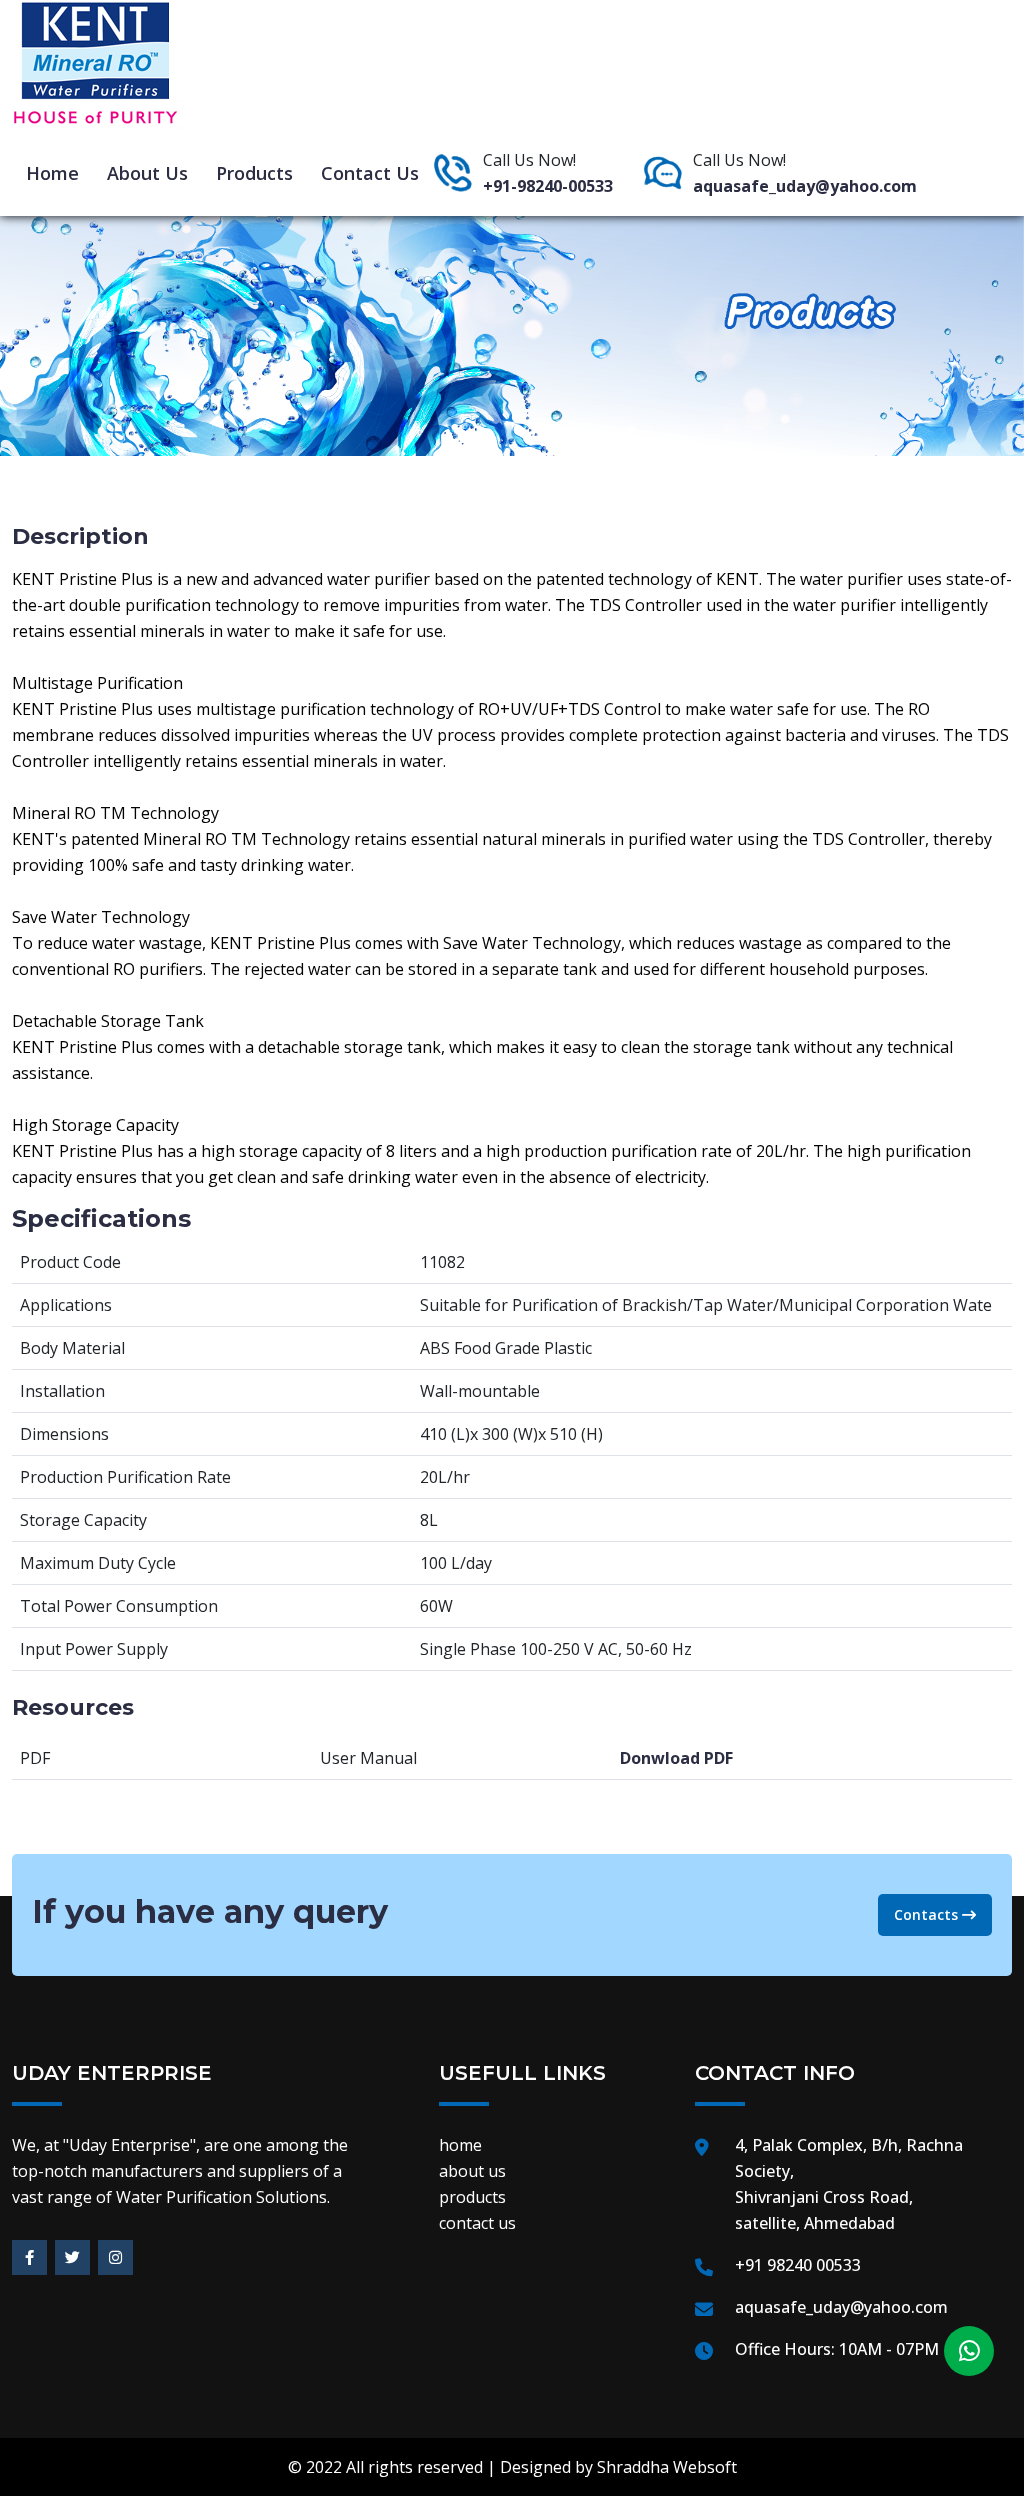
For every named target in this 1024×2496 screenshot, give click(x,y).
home (52, 173)
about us (147, 173)
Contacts (928, 1914)
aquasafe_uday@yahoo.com (805, 186)
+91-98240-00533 (548, 186)
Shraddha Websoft (667, 2467)
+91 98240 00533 (798, 2265)
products (254, 173)
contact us (370, 173)
